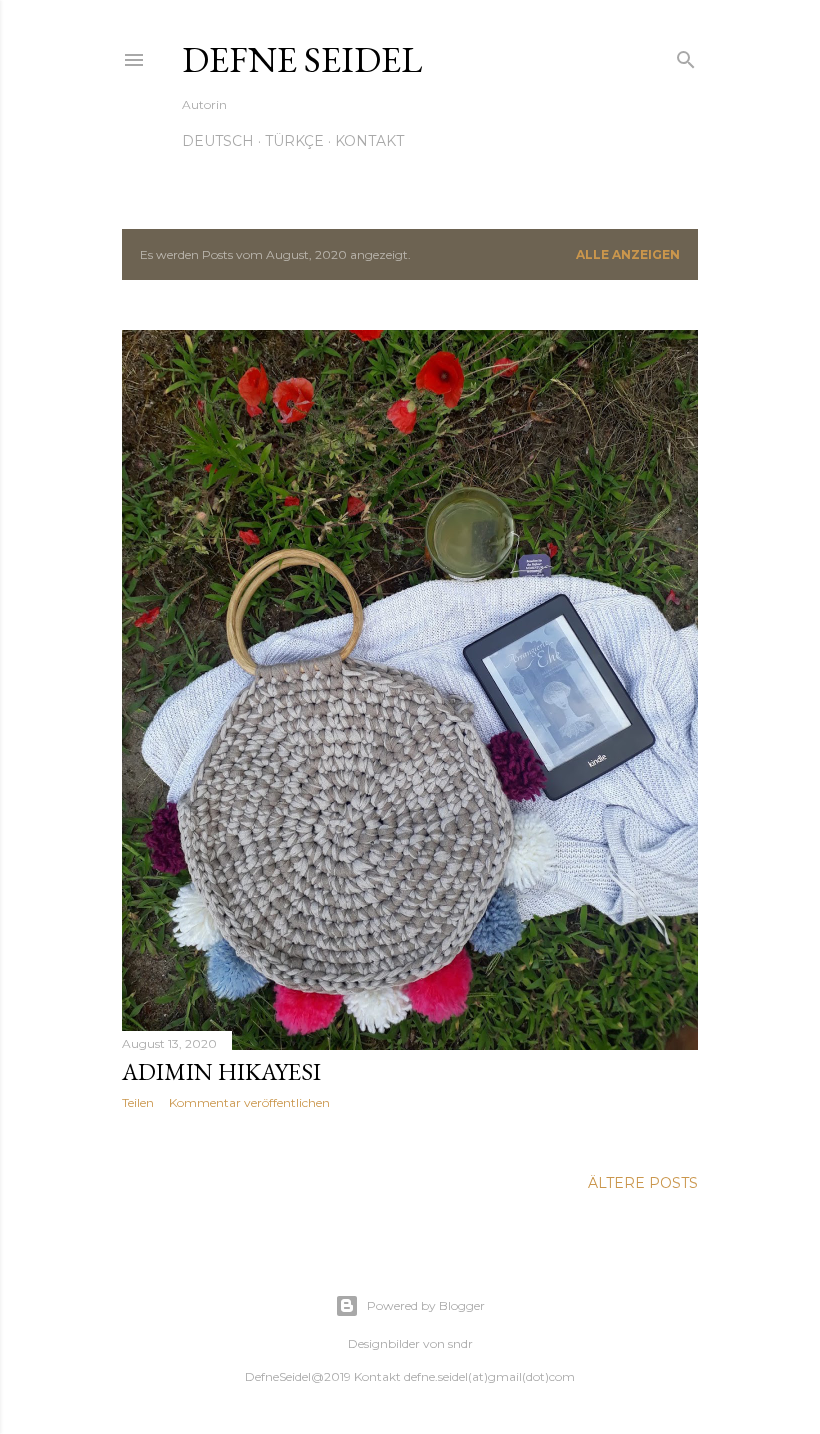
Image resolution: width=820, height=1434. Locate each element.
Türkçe (294, 141)
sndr (460, 1343)
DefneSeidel (278, 1376)
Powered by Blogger (426, 1305)
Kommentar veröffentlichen (249, 1102)
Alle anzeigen (628, 254)
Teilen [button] (138, 1102)
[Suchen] (686, 55)
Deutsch (218, 141)
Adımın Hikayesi (221, 1071)
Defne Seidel (302, 59)
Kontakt (369, 141)
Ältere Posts (643, 1183)
